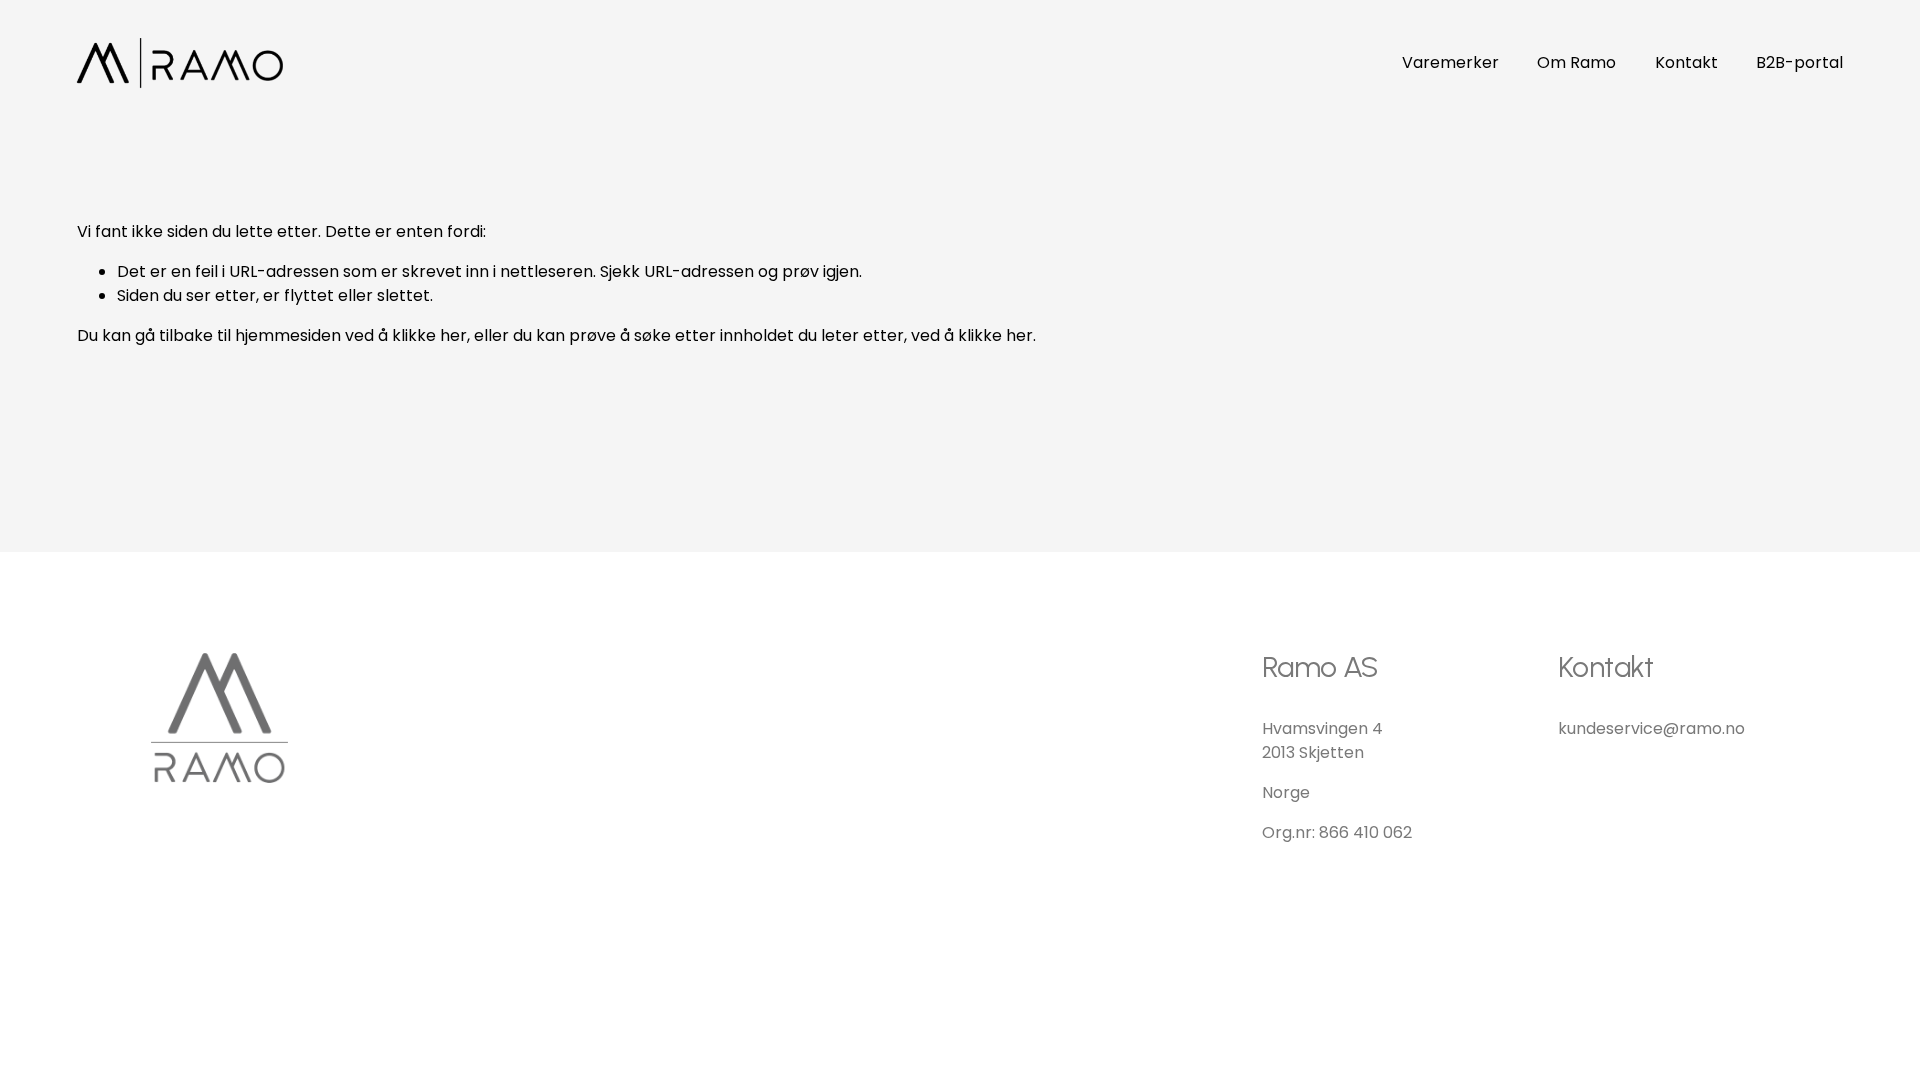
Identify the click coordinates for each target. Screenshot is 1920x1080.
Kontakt (1686, 62)
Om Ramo (1576, 62)
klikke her (429, 335)
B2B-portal (1799, 62)
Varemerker (1450, 62)
